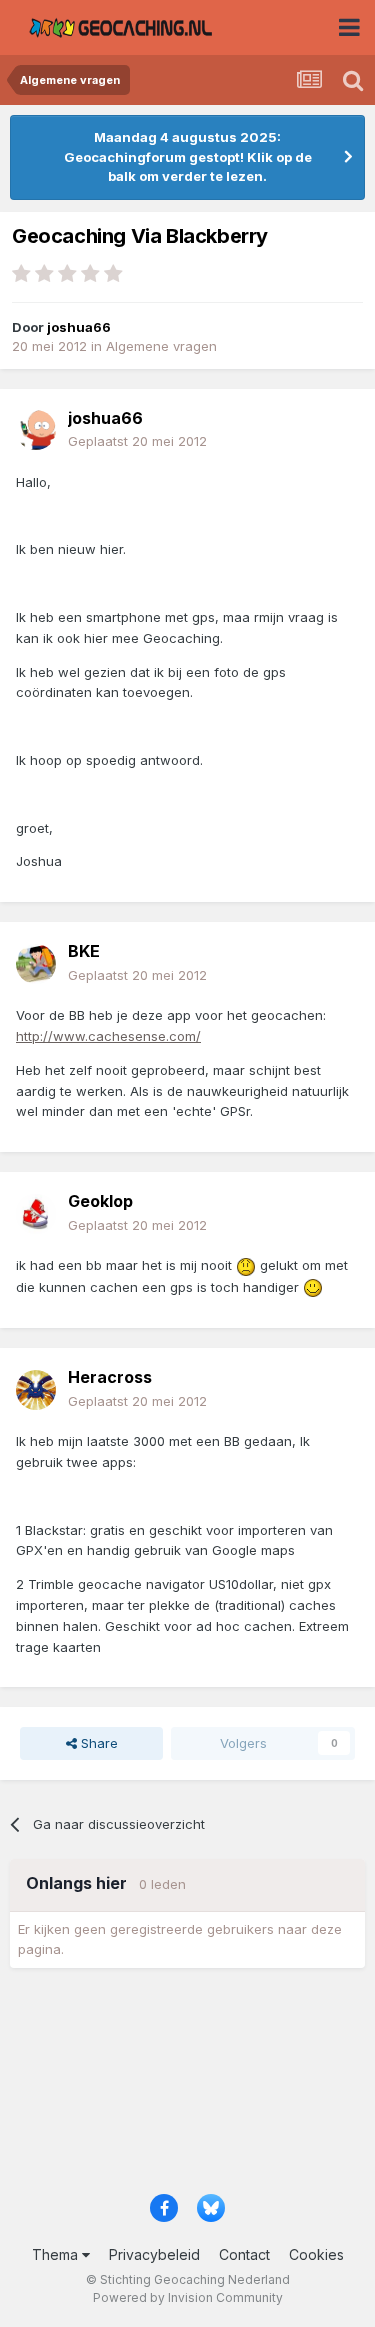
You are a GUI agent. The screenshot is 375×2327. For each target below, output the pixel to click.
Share (97, 1743)
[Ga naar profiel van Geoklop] (36, 1214)
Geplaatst (137, 441)
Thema (57, 2254)
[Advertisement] (187, 2087)
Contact (244, 2254)
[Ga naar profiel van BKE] (36, 964)
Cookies (316, 2254)
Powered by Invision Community (188, 2297)
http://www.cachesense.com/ (108, 1036)
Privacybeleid (154, 2254)
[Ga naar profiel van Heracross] (36, 1390)
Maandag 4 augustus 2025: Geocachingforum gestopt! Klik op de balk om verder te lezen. (188, 156)
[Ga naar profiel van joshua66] (36, 430)
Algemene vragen (161, 346)
